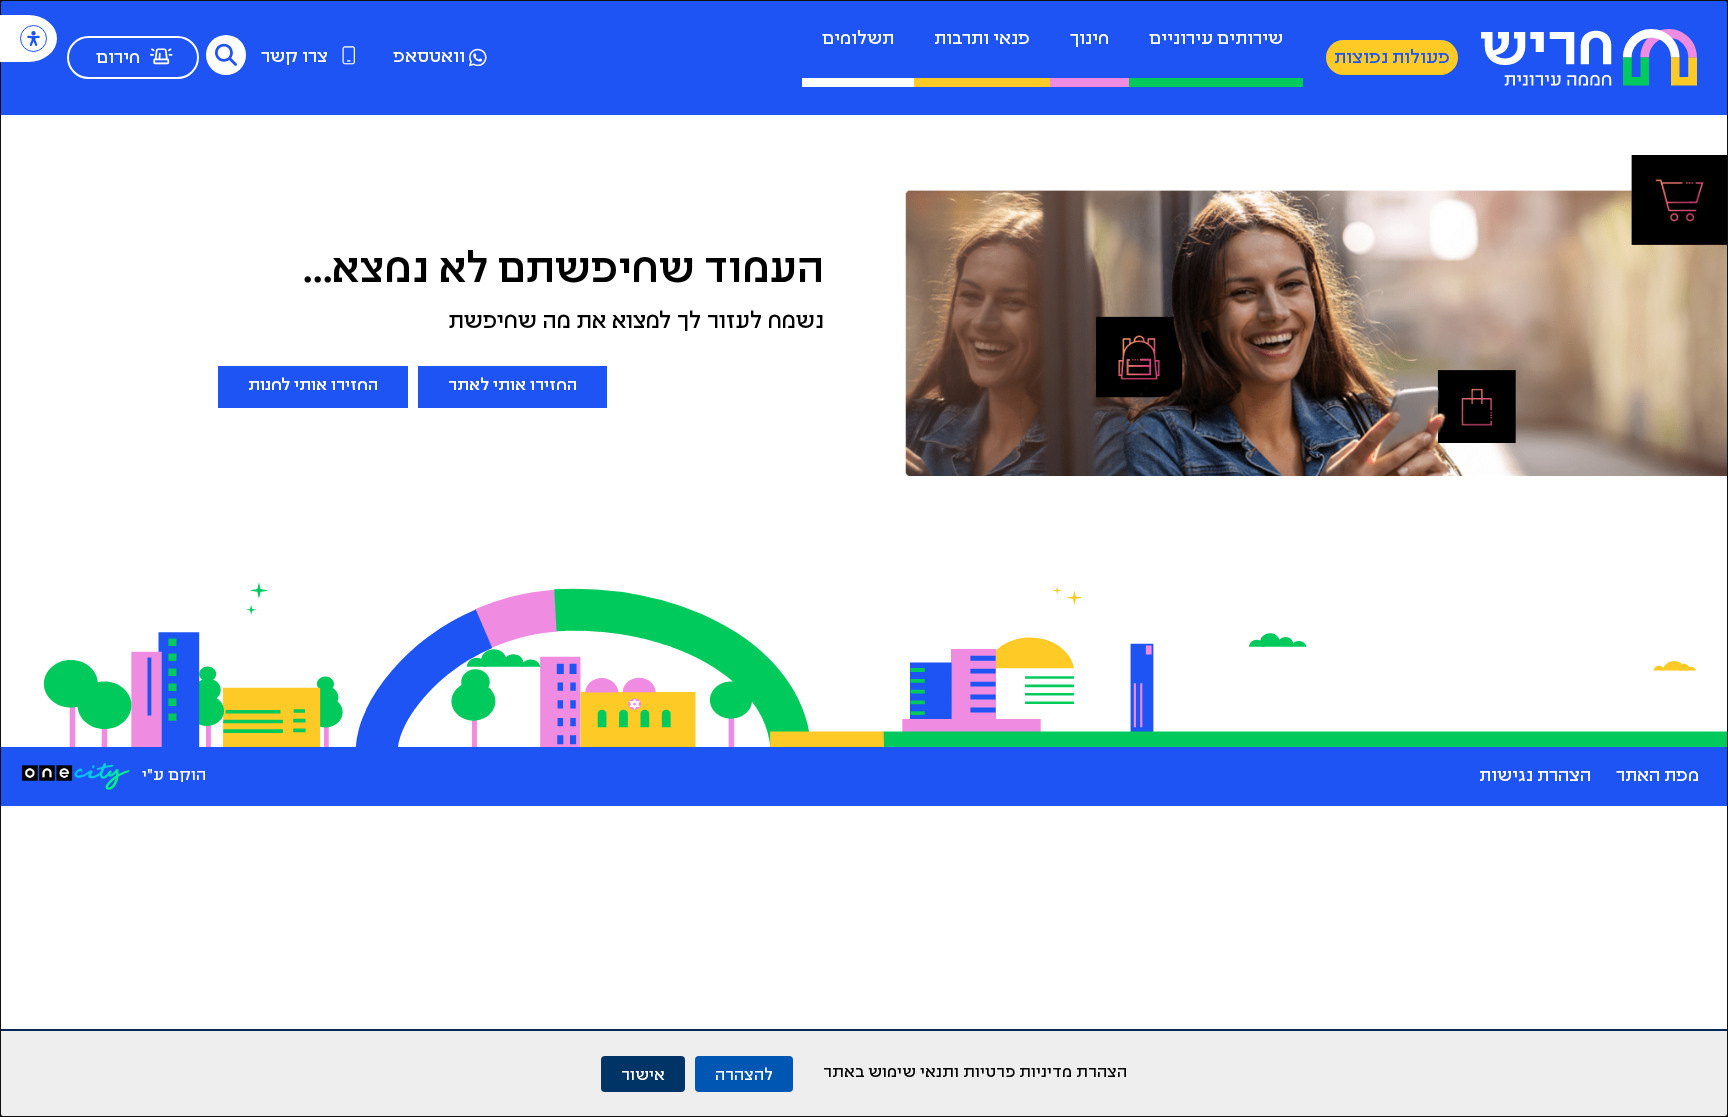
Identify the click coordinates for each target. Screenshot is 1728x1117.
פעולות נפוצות (1392, 59)
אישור (643, 1073)
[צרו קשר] (349, 55)
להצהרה (744, 1073)
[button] (226, 55)
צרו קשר (294, 58)
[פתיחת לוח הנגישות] (33, 38)
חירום (118, 59)
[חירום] (161, 56)
